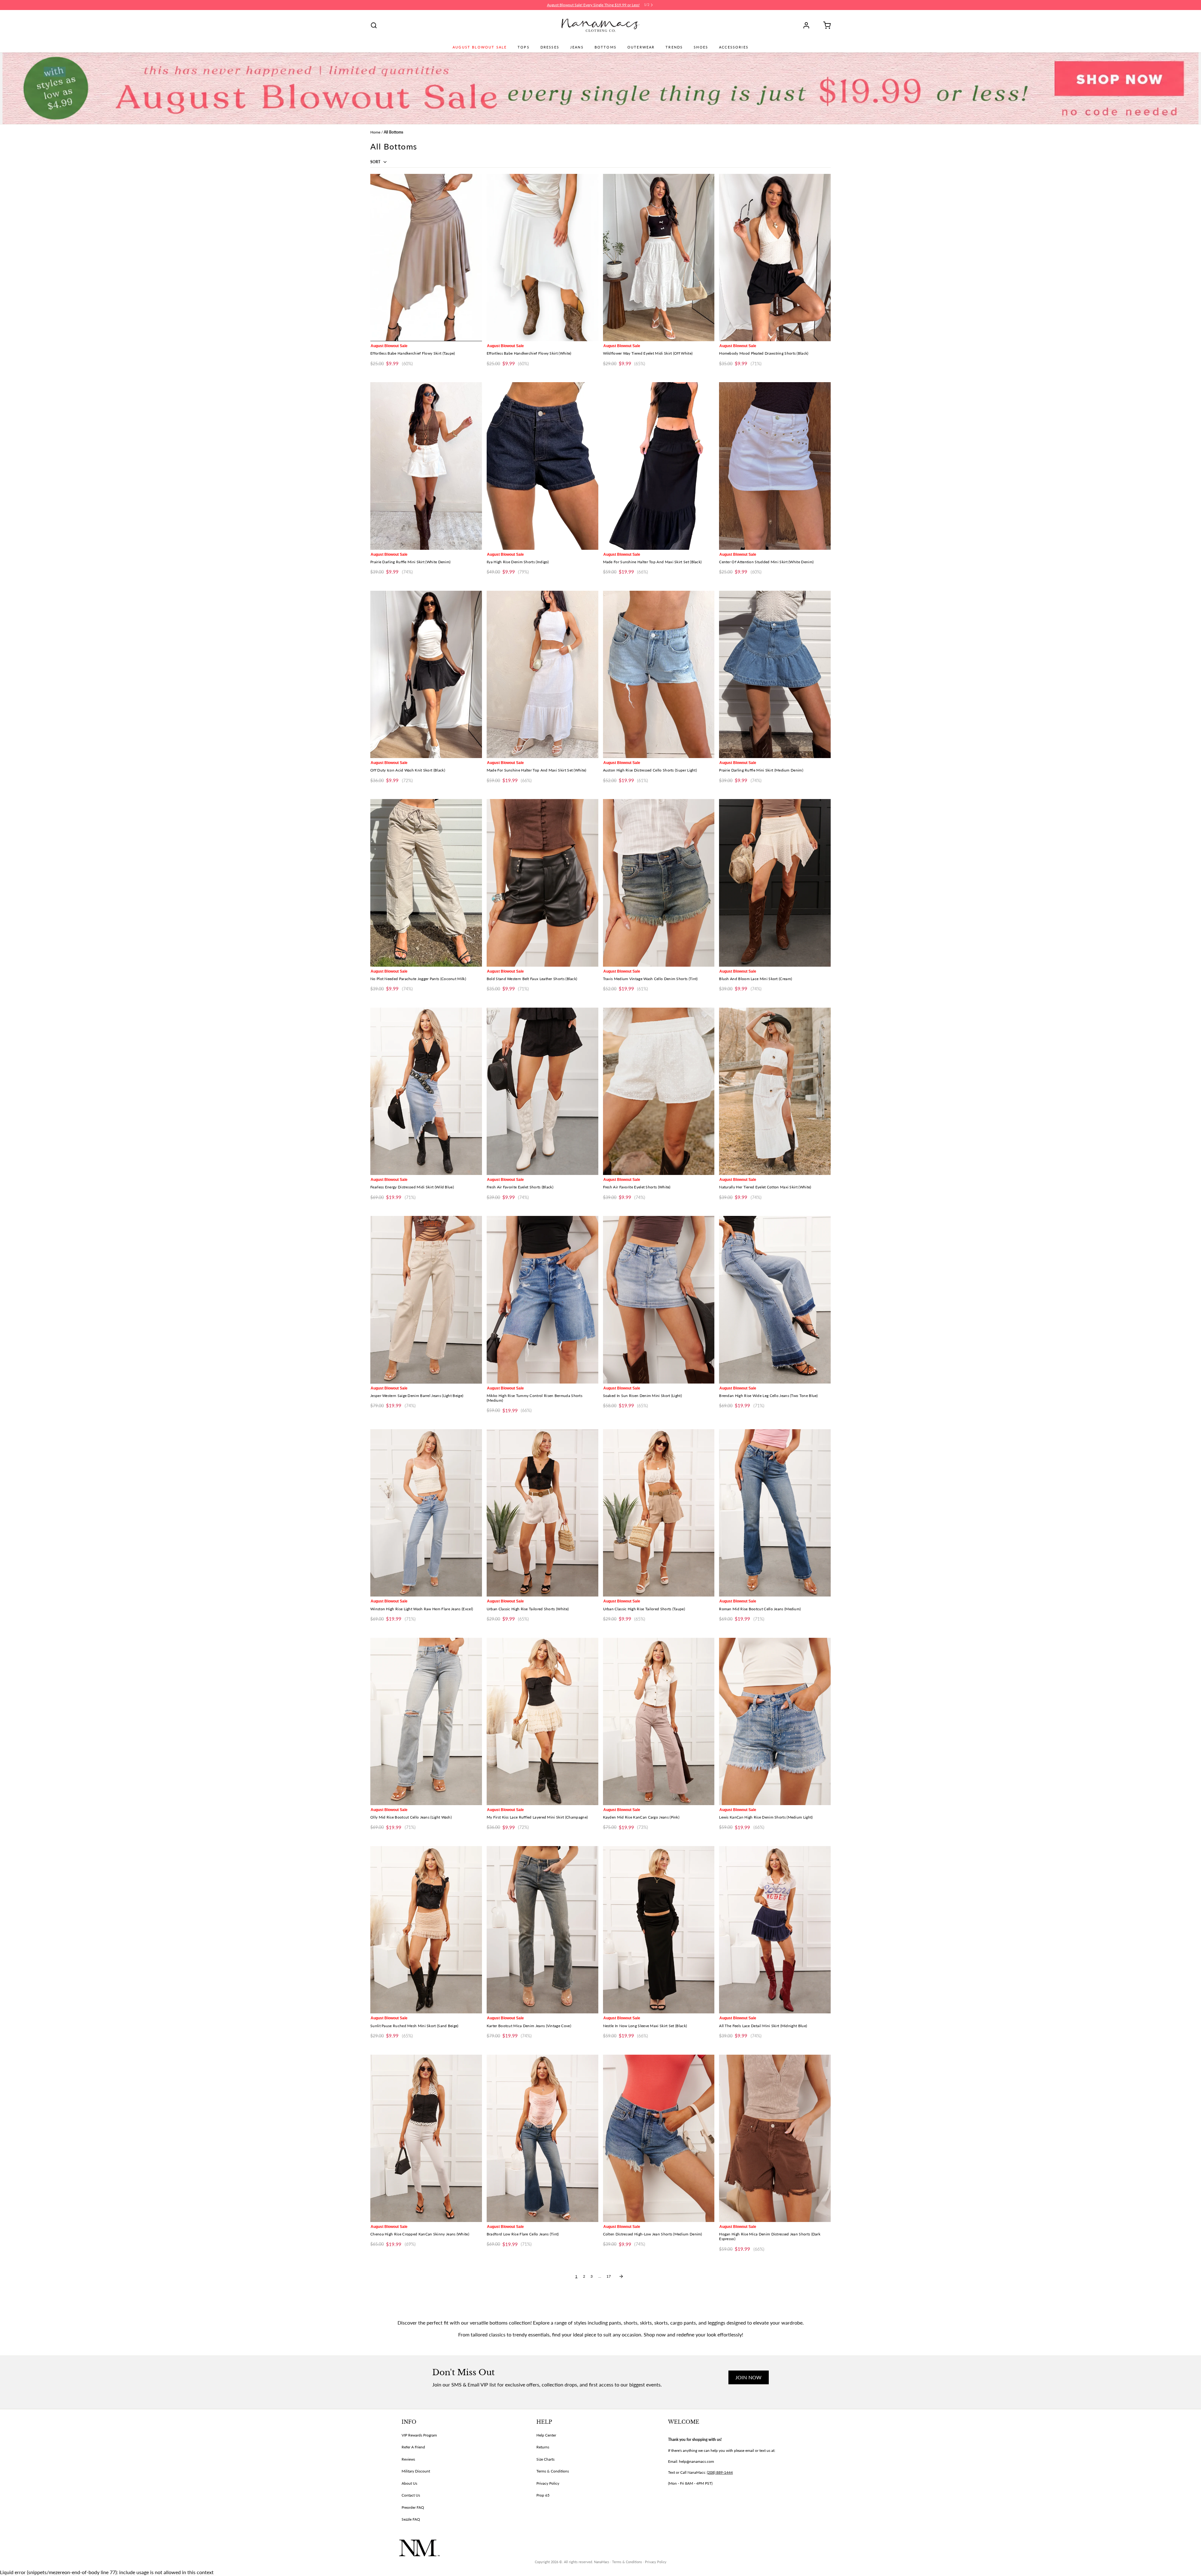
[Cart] (825, 25)
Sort (376, 162)
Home (375, 132)
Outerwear (641, 47)
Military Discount (416, 2471)
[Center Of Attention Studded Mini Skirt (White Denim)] (775, 466)
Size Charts (545, 2459)
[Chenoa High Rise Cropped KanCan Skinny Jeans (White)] (426, 2138)
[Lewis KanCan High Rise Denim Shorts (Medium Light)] (775, 1721)
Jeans (577, 47)
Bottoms (606, 47)
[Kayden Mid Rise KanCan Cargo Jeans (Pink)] (659, 1721)
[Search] (374, 25)
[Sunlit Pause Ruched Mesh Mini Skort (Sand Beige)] (426, 1930)
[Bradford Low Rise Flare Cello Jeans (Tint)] (542, 2138)
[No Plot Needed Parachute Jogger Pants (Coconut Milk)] (426, 883)
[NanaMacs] (601, 25)
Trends (674, 47)
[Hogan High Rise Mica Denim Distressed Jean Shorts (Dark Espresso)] (775, 2138)
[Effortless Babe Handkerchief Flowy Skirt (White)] (542, 258)
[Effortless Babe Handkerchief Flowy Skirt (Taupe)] (426, 258)
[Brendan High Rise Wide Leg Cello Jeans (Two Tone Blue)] (775, 1300)
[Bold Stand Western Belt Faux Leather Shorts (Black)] (542, 883)
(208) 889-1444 (720, 2472)
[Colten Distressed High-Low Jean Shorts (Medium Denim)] (659, 2138)
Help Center (546, 2435)
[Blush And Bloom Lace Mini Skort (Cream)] (775, 883)
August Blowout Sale (480, 47)
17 (609, 2276)
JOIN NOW (749, 2377)
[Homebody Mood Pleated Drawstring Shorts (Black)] (775, 258)
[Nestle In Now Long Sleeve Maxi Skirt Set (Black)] (659, 1930)
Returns (543, 2447)
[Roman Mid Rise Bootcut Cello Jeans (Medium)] (775, 1513)
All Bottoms (393, 132)
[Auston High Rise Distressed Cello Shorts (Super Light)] (659, 674)
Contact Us (411, 2495)
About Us (409, 2483)
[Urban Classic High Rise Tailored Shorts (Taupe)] (659, 1513)
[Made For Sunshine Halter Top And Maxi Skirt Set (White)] (542, 674)
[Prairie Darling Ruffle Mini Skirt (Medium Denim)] (775, 674)
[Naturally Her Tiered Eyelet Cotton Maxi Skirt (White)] (775, 1091)
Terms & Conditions (553, 2471)
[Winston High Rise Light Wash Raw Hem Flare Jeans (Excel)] (426, 1513)
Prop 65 (543, 2495)
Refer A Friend (413, 2447)
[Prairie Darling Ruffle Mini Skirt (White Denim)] (426, 466)
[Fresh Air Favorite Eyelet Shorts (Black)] (542, 1091)
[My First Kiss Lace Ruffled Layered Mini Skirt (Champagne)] (542, 1721)
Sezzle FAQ (411, 2519)
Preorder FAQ (413, 2507)
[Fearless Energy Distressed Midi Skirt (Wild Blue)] (426, 1091)
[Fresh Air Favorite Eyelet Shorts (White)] (659, 1091)
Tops (524, 47)
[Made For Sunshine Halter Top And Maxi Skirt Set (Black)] (659, 466)
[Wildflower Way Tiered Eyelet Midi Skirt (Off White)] (659, 258)
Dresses (550, 47)
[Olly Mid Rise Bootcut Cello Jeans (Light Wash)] (426, 1721)
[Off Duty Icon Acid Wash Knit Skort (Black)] (426, 674)
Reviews (408, 2459)
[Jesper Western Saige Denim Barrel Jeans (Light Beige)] (426, 1300)
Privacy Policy (548, 2483)
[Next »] (621, 2276)
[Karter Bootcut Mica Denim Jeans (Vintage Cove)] (542, 1930)
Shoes (701, 47)
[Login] (808, 25)
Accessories (734, 47)
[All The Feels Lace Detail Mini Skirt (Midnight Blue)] (775, 1930)
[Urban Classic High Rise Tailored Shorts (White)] (542, 1513)
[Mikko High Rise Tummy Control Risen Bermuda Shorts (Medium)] (542, 1300)
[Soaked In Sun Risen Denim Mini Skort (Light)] (659, 1300)
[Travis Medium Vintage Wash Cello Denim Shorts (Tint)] (659, 883)
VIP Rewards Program (419, 2435)
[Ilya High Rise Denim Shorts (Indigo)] (542, 466)
